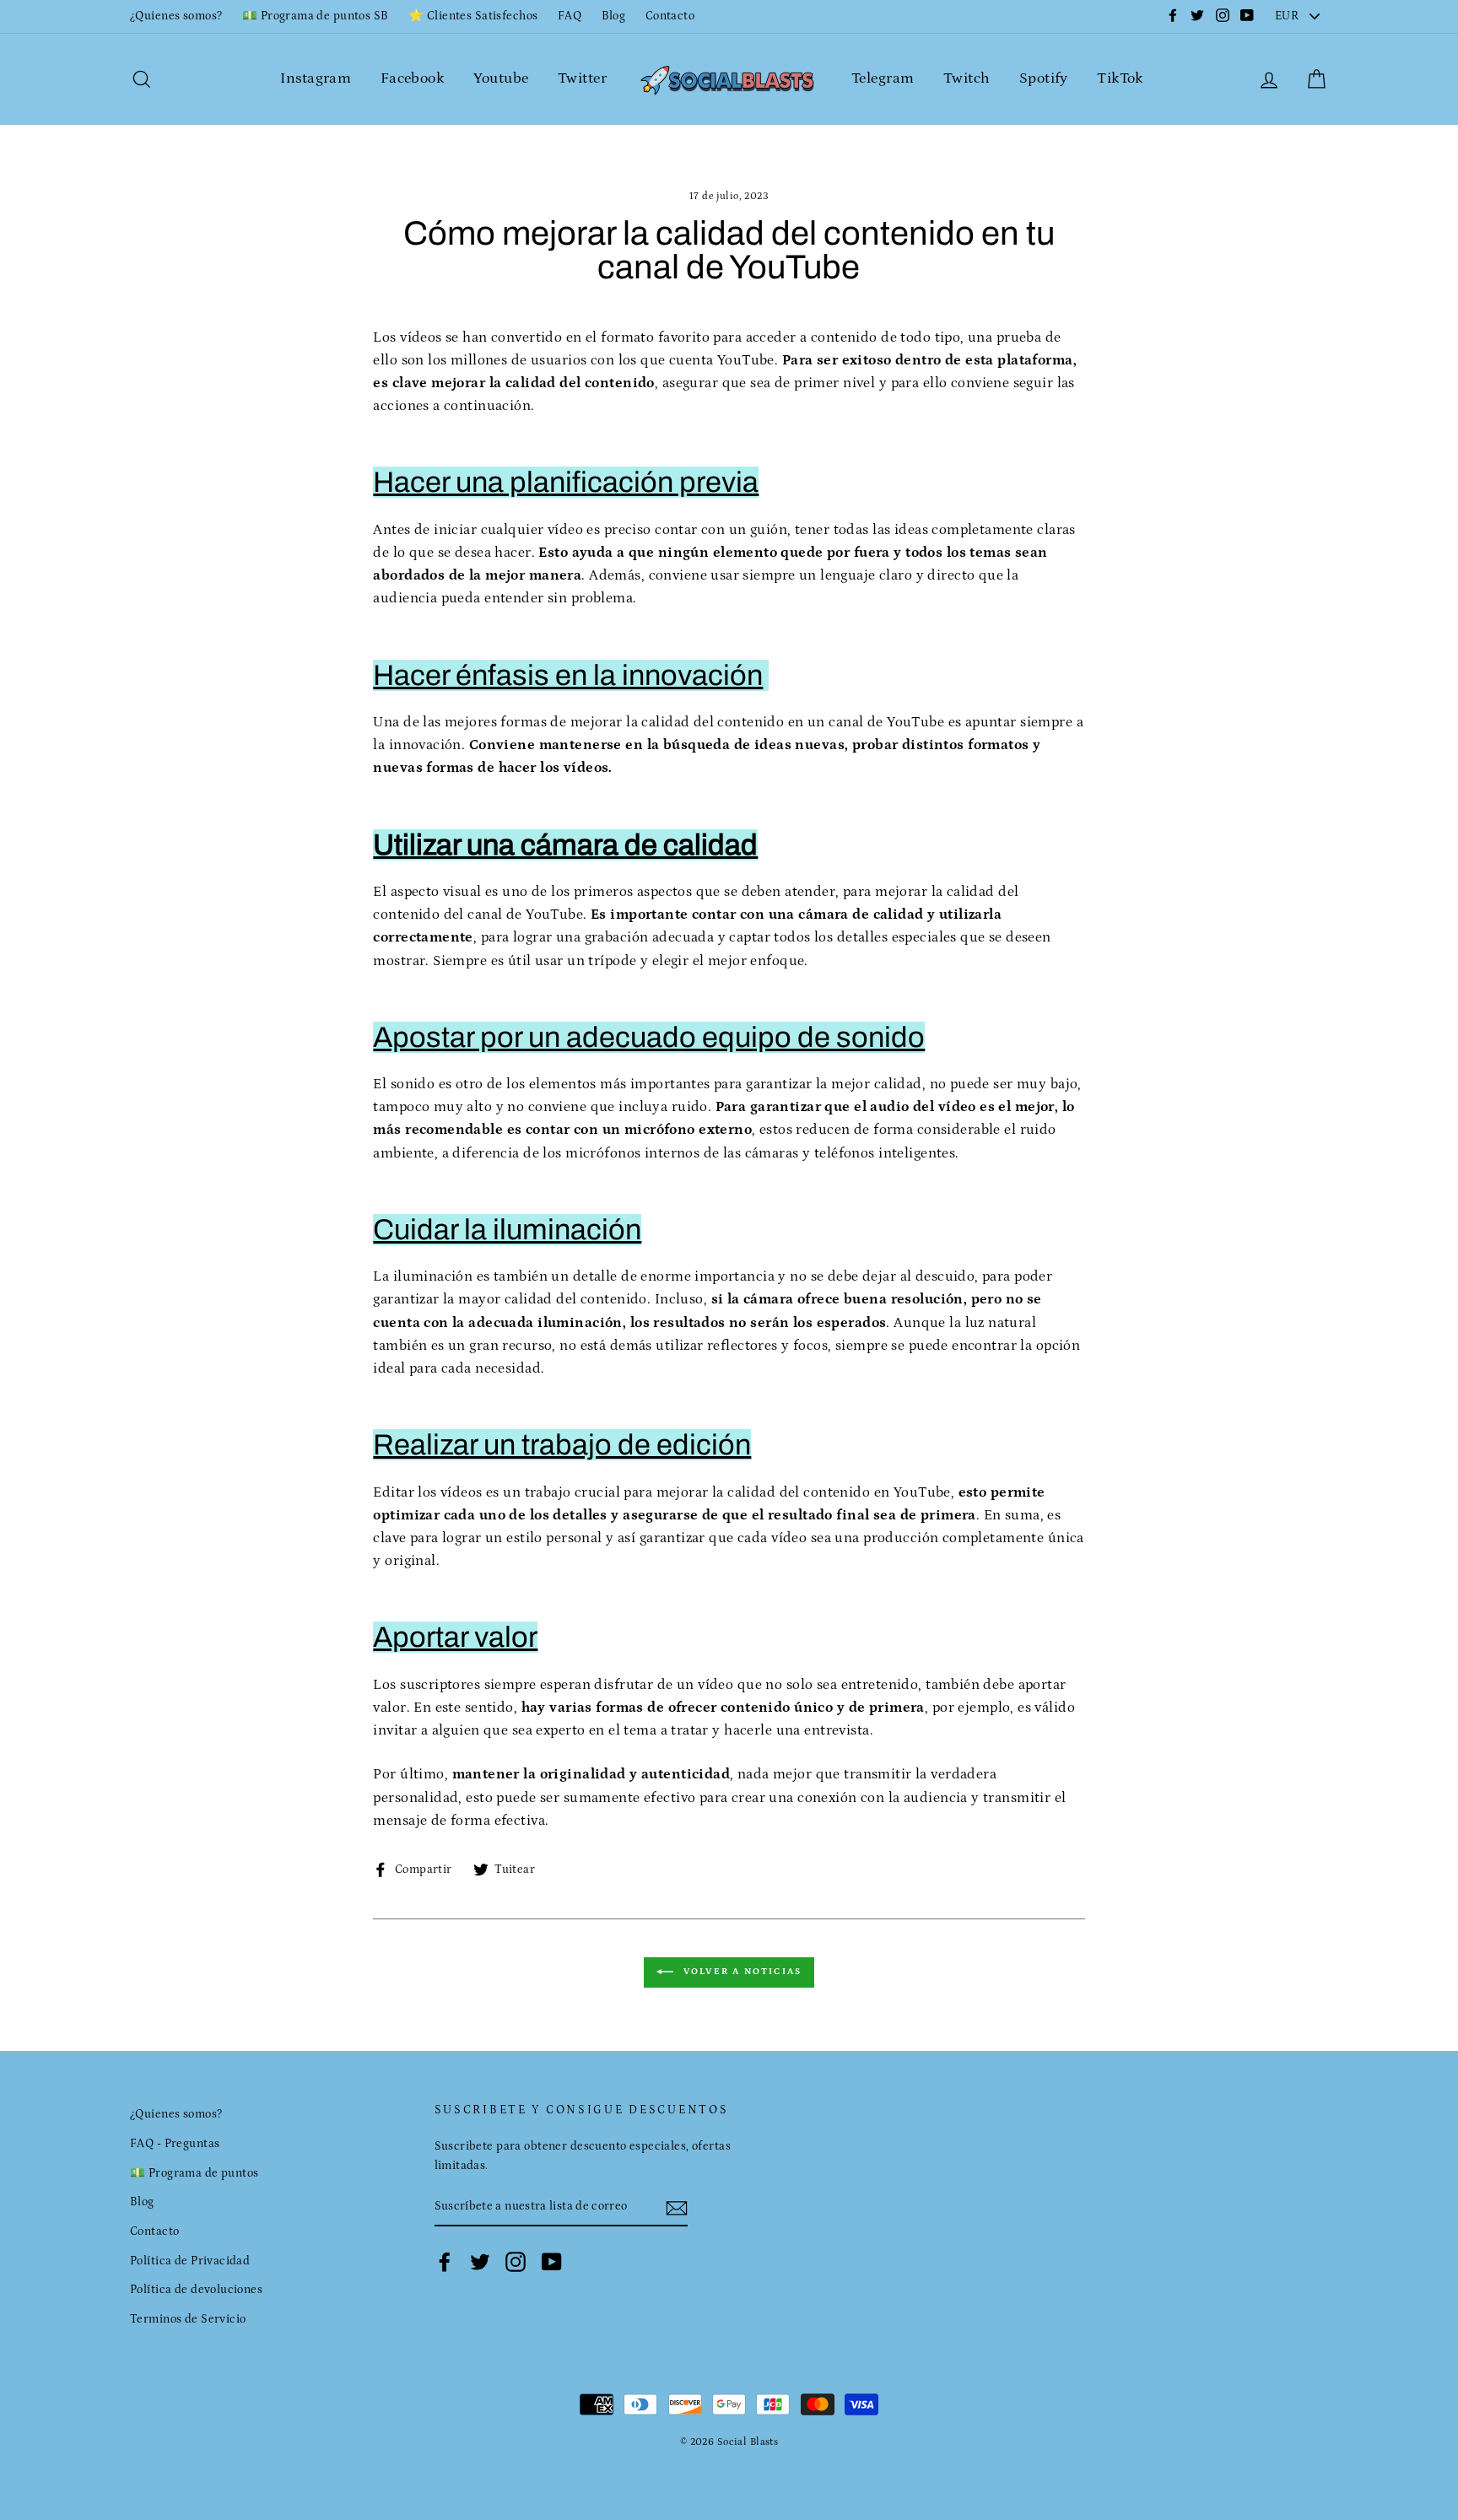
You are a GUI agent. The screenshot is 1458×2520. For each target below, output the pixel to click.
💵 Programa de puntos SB (316, 16)
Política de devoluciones (196, 2290)
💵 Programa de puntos (194, 2173)
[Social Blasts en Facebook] (445, 2262)
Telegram (883, 78)
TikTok (1120, 78)
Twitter (582, 78)
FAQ (570, 16)
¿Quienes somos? (176, 16)
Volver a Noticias (741, 1972)
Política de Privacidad (190, 2261)
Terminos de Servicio (188, 2319)
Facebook (412, 78)
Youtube (501, 78)
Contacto (670, 16)
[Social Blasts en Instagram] (516, 2262)
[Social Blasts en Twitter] (480, 2262)
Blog (614, 16)
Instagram (316, 78)
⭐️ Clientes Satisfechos (473, 16)
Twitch (967, 78)
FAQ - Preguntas (175, 2144)
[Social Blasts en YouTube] (552, 2262)
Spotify (1044, 78)
